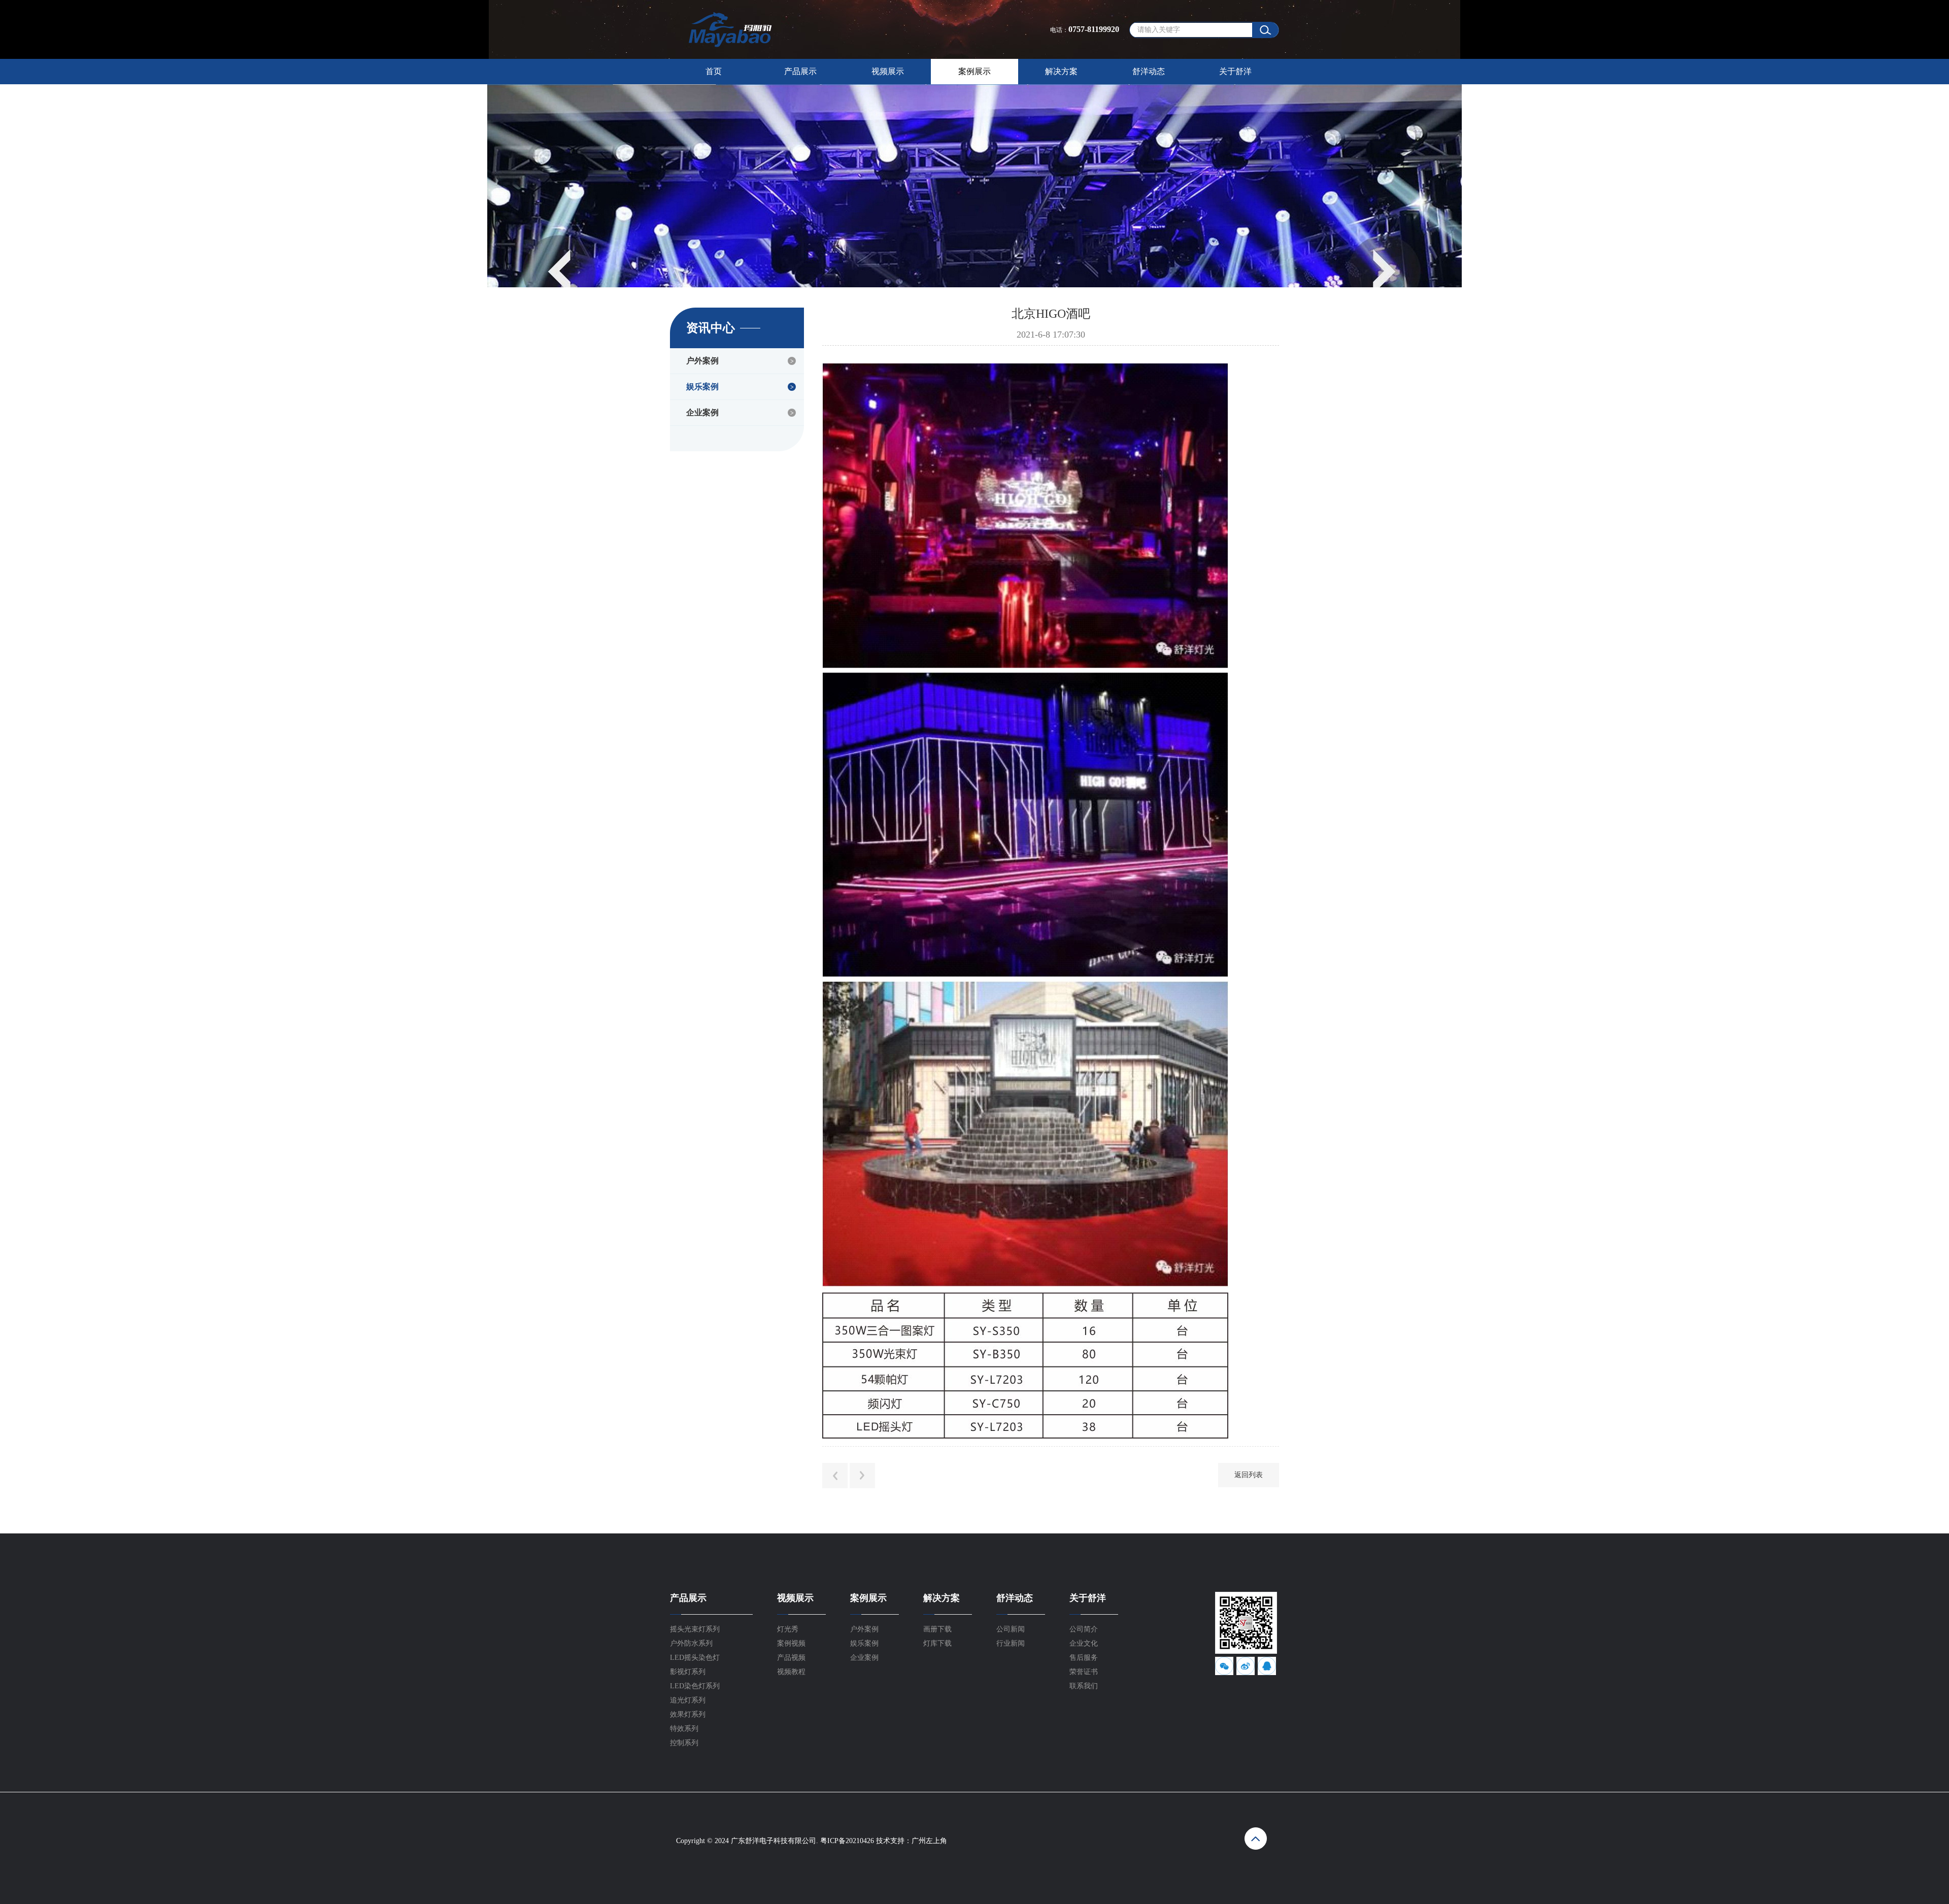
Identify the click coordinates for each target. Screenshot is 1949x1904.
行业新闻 (1011, 1643)
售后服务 (1084, 1658)
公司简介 (1084, 1629)
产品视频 (791, 1658)
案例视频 (791, 1643)
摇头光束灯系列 (695, 1629)
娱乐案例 (702, 387)
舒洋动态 (1149, 71)
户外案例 (702, 361)
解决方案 (1061, 71)
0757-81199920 (1094, 29)
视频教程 (791, 1672)
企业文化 (1084, 1643)
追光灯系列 (688, 1700)
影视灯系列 (688, 1672)
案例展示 (974, 71)
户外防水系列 (691, 1643)
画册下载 (937, 1629)
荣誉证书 (1084, 1672)
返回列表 (1249, 1475)
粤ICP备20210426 (847, 1841)
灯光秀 (788, 1629)
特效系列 (684, 1729)
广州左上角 (929, 1841)
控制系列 (684, 1743)
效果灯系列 (688, 1714)
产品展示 (800, 71)
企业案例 (702, 412)
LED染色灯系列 (695, 1686)
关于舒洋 (1235, 71)
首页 (714, 71)
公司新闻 (1011, 1629)
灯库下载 (937, 1643)
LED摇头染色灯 (695, 1658)
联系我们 (1084, 1686)
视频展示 (888, 71)
